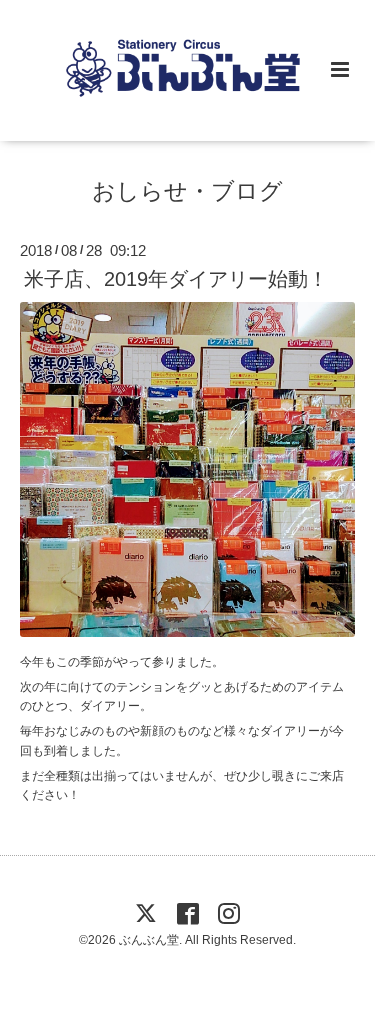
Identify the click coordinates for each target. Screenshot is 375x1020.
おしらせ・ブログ (187, 191)
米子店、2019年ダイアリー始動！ (176, 279)
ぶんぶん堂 (149, 940)
